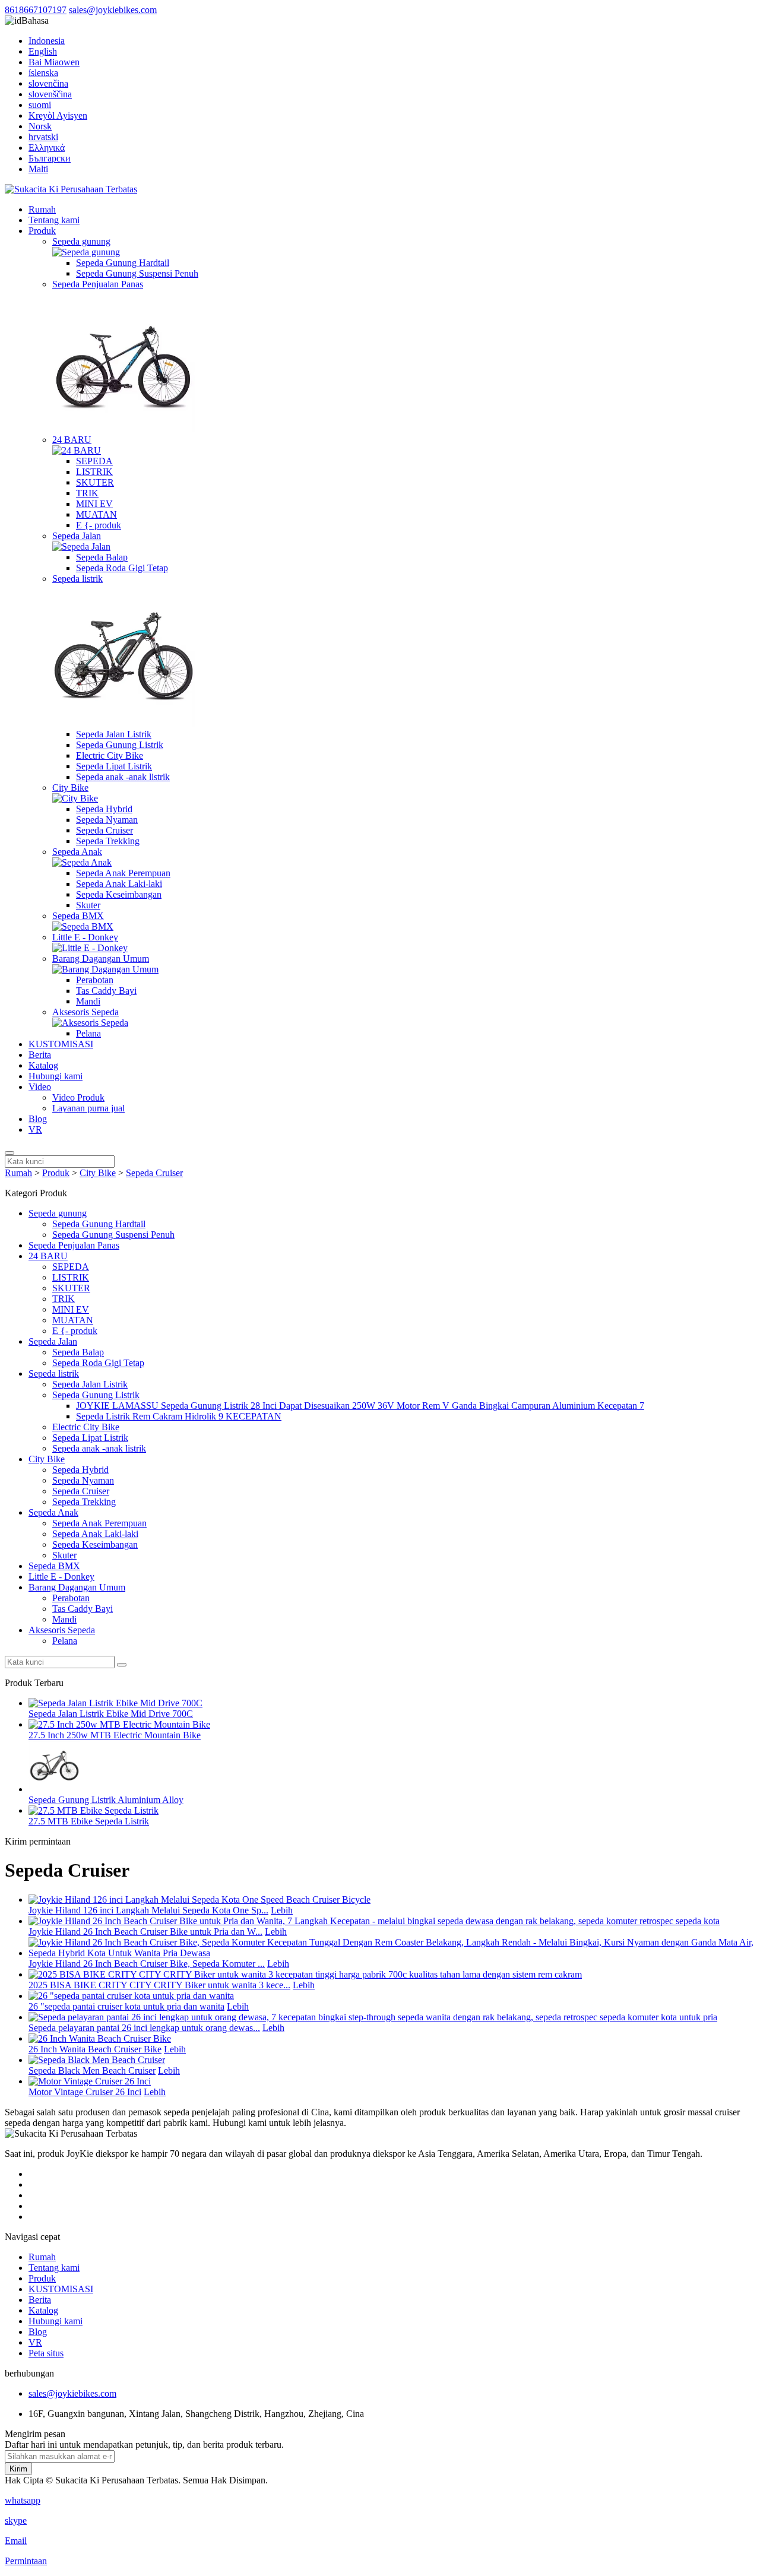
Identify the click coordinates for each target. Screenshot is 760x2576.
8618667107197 (36, 10)
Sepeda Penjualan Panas (98, 284)
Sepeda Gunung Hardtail (123, 263)
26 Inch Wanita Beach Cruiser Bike (95, 2049)
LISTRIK (94, 472)
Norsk (40, 126)
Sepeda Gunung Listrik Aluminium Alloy (106, 1800)
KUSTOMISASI (61, 1044)
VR (35, 1129)
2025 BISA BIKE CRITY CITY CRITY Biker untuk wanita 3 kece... (159, 1985)
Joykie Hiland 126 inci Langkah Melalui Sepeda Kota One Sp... (148, 1910)
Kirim (18, 2469)
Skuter (88, 905)
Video (40, 1087)
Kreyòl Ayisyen (58, 115)
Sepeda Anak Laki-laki (119, 884)
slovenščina (50, 94)
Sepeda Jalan (77, 536)
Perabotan (95, 980)
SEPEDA (94, 461)
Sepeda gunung (81, 241)
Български (50, 158)
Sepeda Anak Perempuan (123, 873)
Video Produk (78, 1097)
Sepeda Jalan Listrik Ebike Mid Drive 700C (111, 1714)
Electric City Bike (110, 755)
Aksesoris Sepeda (85, 1012)
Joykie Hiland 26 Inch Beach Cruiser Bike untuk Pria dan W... (145, 1932)
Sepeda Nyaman (107, 820)
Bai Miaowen (54, 62)
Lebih (282, 1910)
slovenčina (48, 83)
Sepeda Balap (102, 557)
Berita (40, 1055)
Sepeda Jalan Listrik (114, 734)
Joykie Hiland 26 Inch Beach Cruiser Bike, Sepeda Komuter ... (147, 1964)
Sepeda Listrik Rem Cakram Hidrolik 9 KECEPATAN (179, 1416)
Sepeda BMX (78, 916)
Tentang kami (54, 220)
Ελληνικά (47, 148)
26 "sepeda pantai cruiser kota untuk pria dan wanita (126, 2006)
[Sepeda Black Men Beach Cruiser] (97, 2060)
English (43, 51)
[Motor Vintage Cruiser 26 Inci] (90, 2081)
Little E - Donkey (85, 937)
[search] (9, 1153)
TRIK (87, 493)
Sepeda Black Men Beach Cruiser (92, 2070)
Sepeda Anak (77, 852)
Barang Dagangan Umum (101, 959)
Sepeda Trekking (108, 841)
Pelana (88, 1033)
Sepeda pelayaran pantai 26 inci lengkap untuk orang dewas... (144, 2028)
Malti (38, 169)
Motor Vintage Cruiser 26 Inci (85, 2092)
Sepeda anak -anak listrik (123, 777)
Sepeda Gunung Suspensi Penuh (137, 273)
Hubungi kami (56, 1076)
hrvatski (43, 137)
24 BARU (72, 440)
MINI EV (94, 504)
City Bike (70, 788)
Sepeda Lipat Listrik (114, 766)
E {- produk (99, 525)
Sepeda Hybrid (104, 809)
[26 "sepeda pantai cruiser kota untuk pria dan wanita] (131, 1996)
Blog (38, 1119)
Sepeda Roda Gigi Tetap (122, 568)
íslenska (43, 73)
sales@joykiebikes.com (113, 10)
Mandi (88, 1001)
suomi (40, 105)
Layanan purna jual (88, 1108)
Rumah (42, 209)
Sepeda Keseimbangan (119, 894)
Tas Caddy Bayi (106, 991)
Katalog (43, 1065)
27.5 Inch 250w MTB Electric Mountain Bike (115, 1735)
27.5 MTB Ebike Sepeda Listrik (89, 1821)
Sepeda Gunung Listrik (120, 745)
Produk (42, 231)
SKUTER (95, 482)
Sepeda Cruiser (104, 830)
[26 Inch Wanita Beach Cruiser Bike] (100, 2038)
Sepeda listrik (77, 579)
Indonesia (47, 41)
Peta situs (46, 2353)
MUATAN (96, 514)
